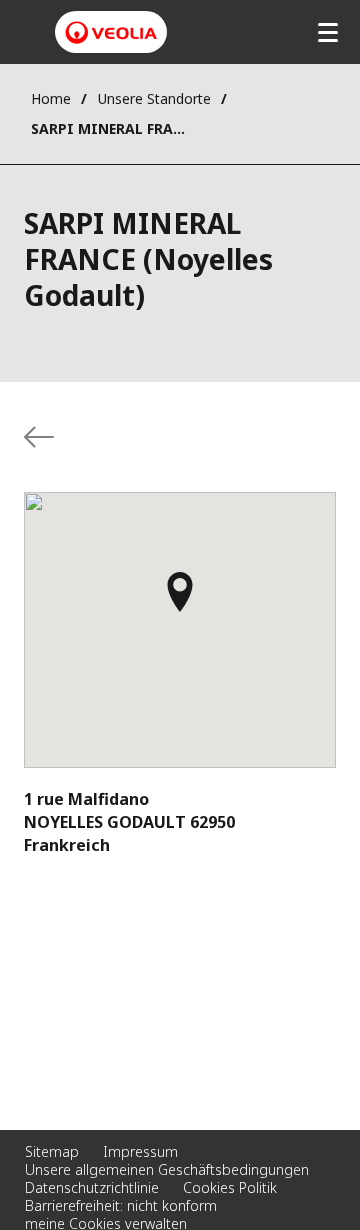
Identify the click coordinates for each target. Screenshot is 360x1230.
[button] (180, 601)
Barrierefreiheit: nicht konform (121, 1205)
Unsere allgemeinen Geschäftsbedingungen (167, 1169)
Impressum (140, 1151)
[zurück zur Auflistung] (39, 437)
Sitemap (52, 1151)
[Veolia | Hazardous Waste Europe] (111, 32)
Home (51, 98)
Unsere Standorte (154, 98)
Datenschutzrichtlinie (92, 1187)
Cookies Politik (230, 1187)
